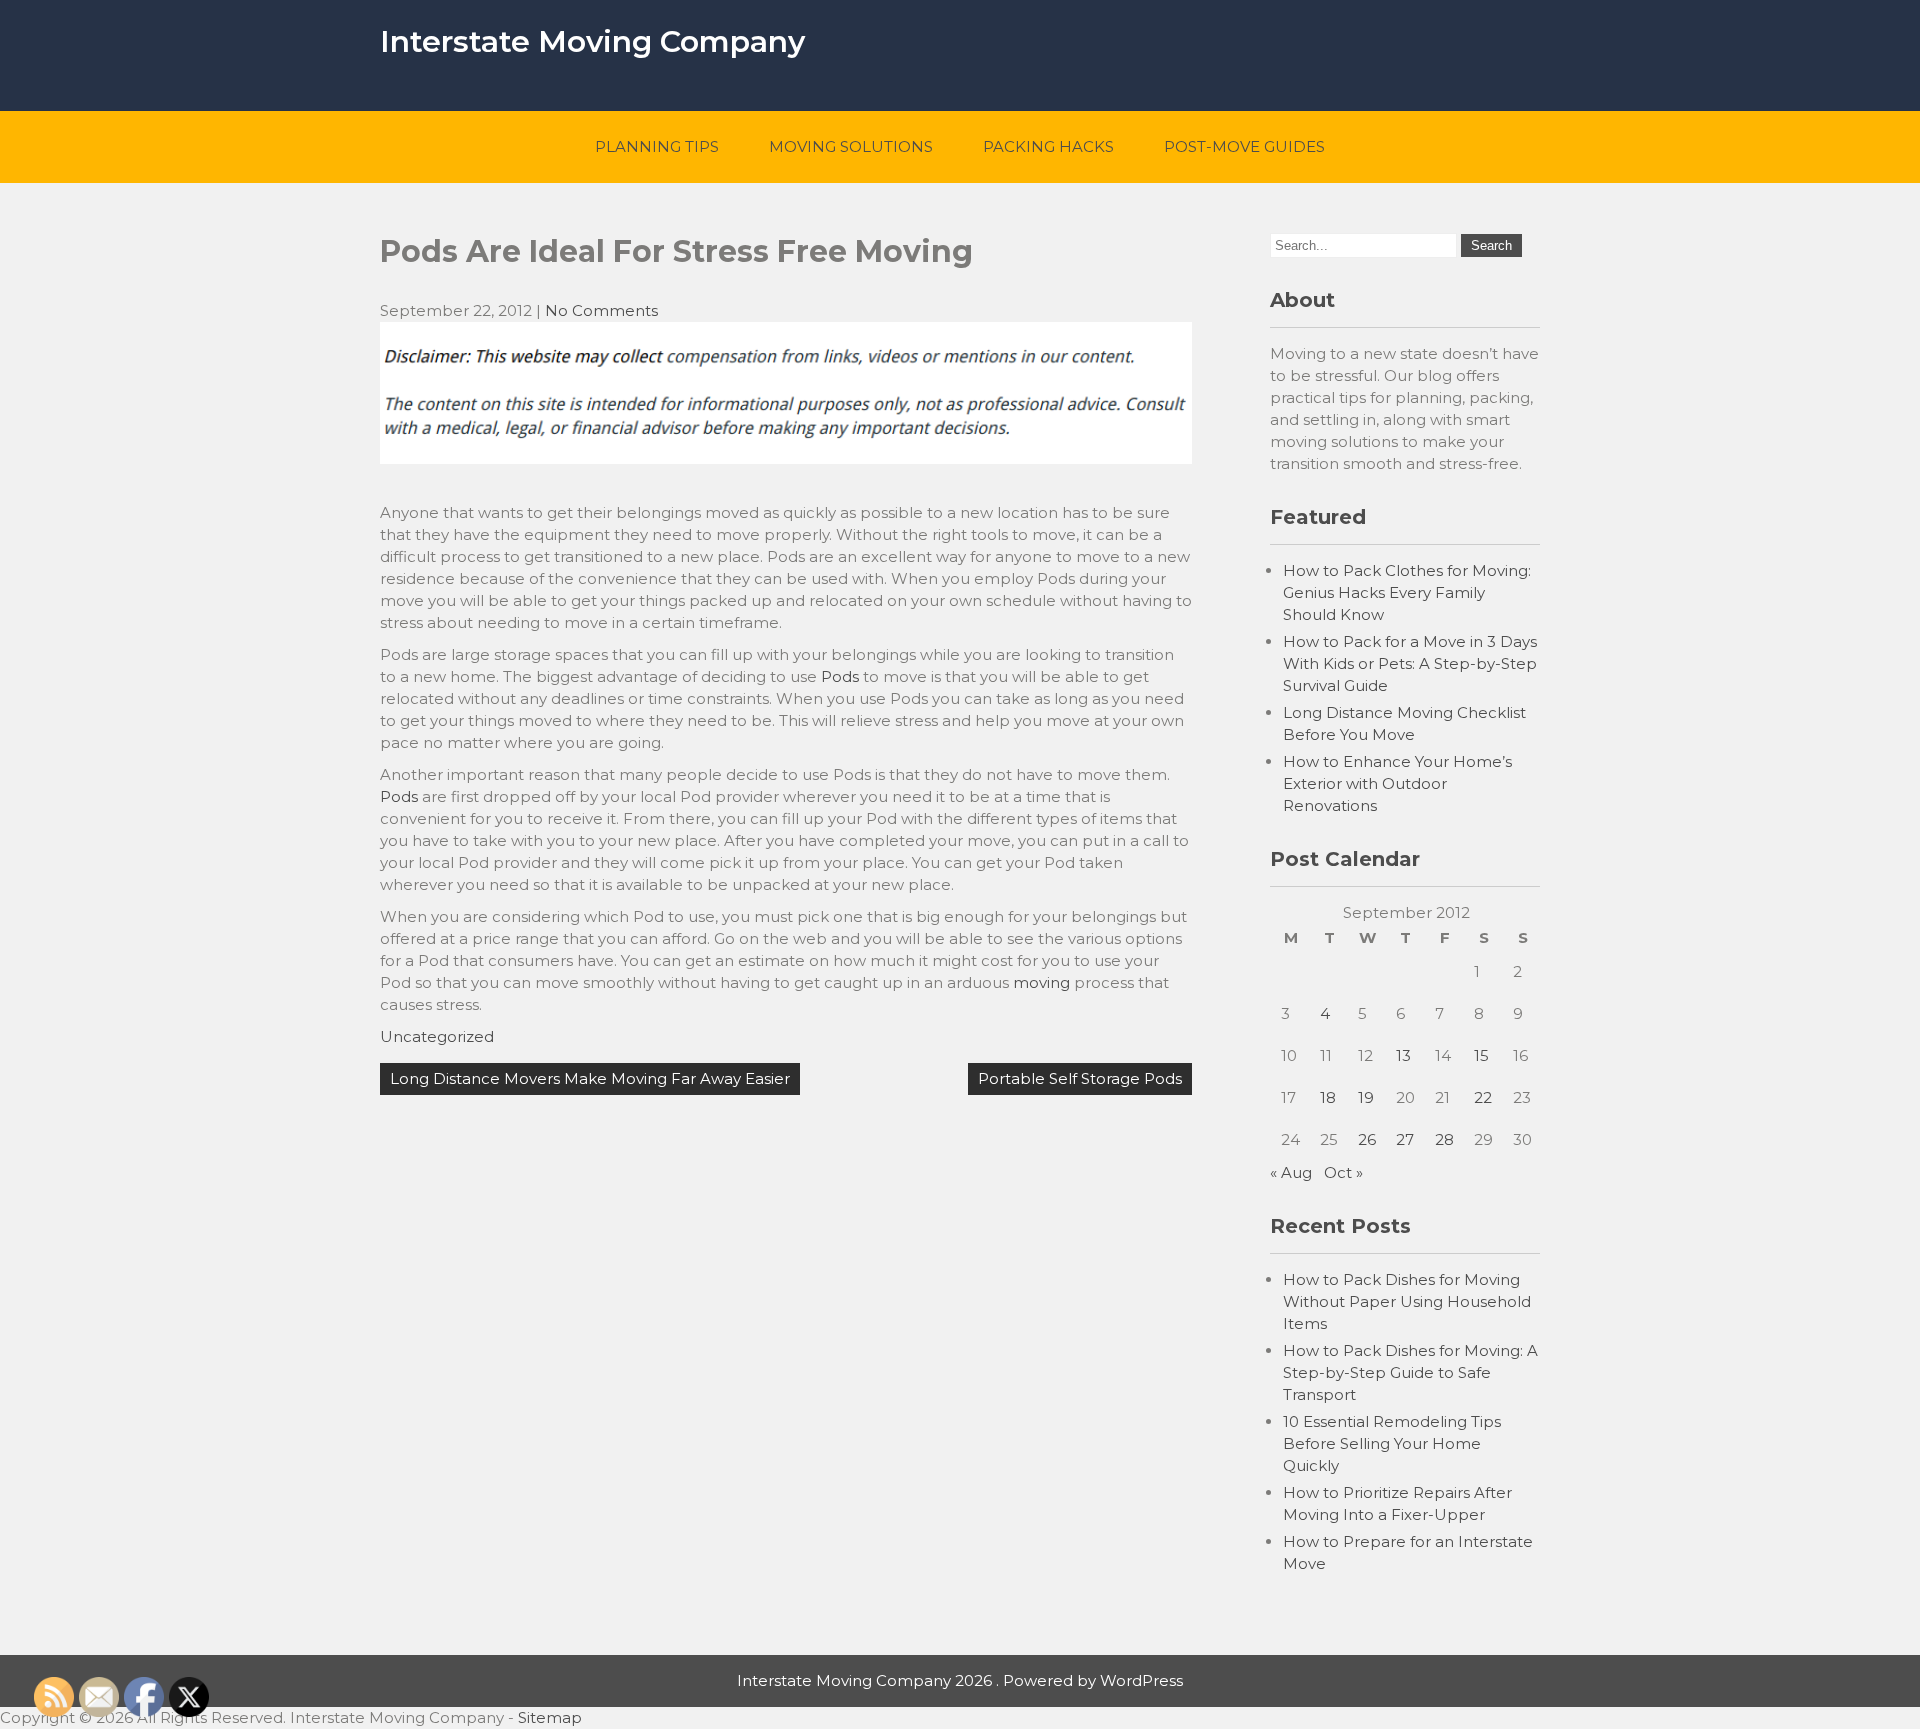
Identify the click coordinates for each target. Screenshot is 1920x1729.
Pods (840, 676)
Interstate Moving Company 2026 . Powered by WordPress (960, 1680)
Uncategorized (437, 1036)
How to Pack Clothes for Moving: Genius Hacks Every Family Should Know (1407, 592)
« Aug (1291, 1172)
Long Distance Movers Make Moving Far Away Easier (590, 1078)
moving (1041, 982)
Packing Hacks (1048, 146)
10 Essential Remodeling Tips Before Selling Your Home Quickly (1392, 1443)
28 (1444, 1139)
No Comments (601, 310)
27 (1405, 1139)
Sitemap (550, 1717)
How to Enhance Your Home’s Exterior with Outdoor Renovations (1397, 783)
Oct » (1343, 1172)
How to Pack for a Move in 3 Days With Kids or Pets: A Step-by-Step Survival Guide (1410, 663)
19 (1366, 1097)
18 (1328, 1097)
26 (1367, 1139)
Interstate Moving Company (592, 41)
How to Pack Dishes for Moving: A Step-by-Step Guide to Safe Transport (1410, 1372)
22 (1483, 1097)
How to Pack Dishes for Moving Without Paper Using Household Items (1407, 1301)
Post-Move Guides (1244, 146)
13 (1403, 1055)
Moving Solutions (851, 146)
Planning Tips (657, 146)
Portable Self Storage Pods (1080, 1078)
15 (1481, 1055)
